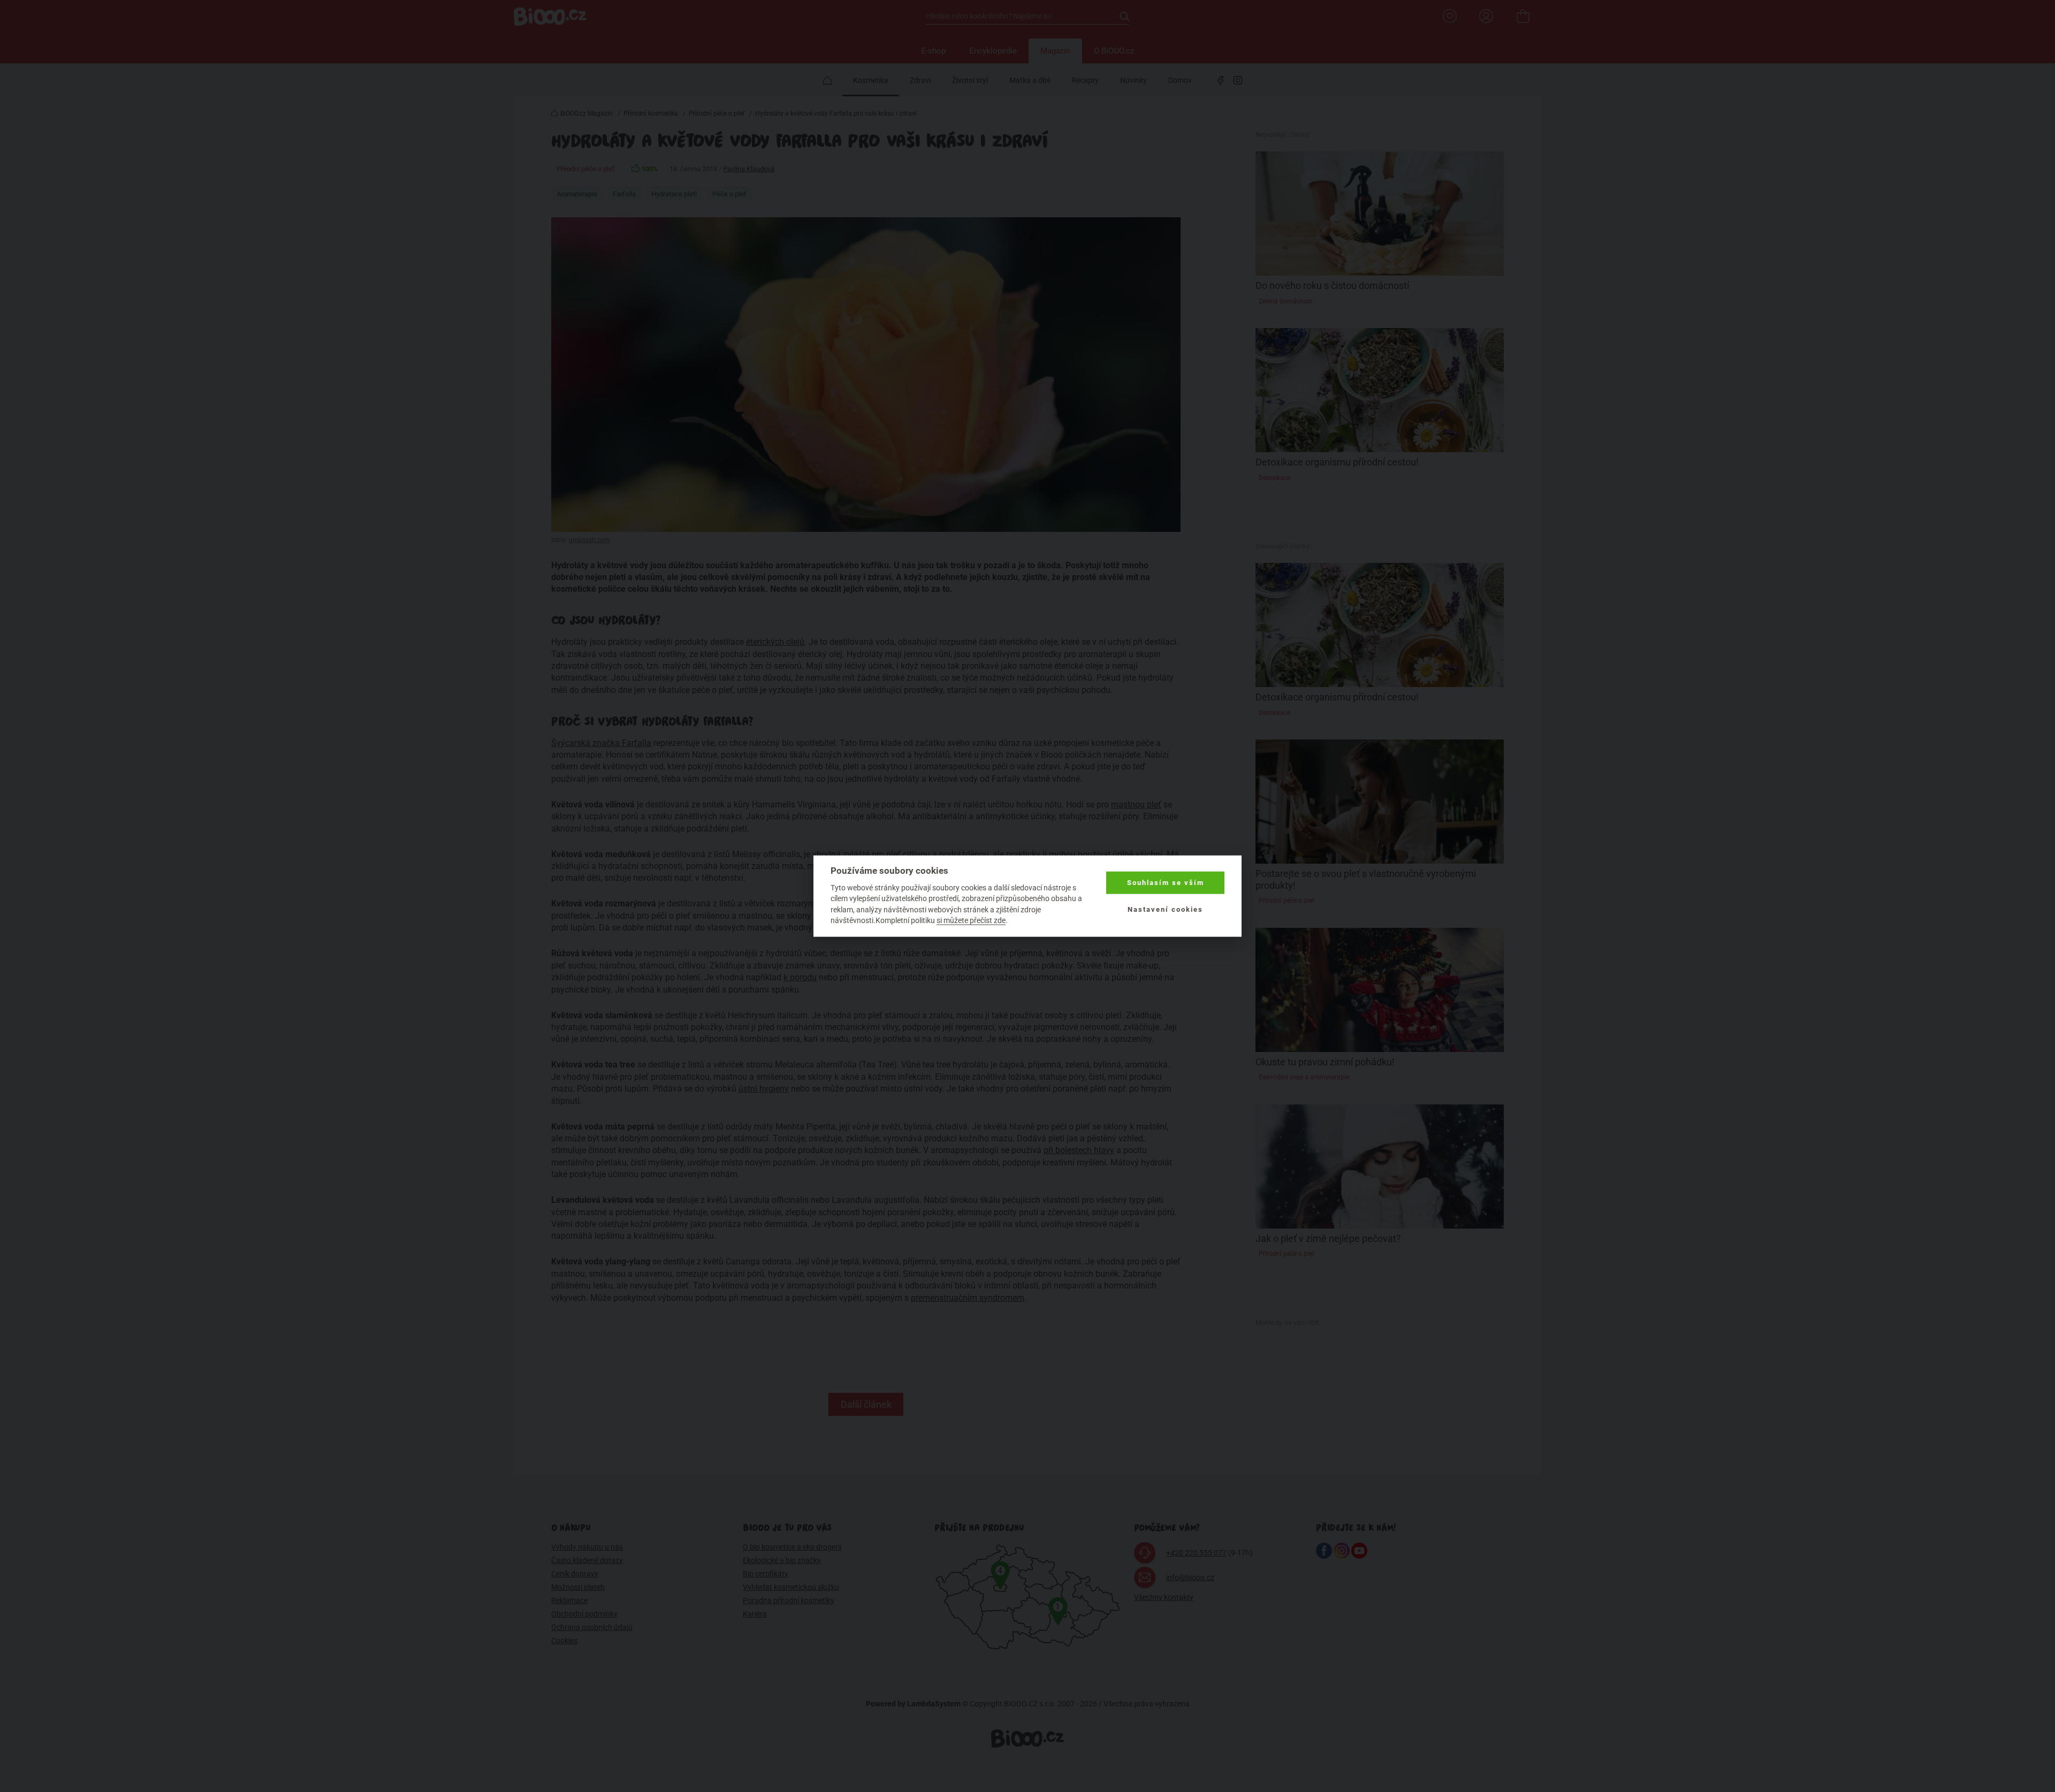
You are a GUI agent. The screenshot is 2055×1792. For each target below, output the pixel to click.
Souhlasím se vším (1166, 883)
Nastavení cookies (1165, 909)
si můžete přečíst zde (971, 920)
